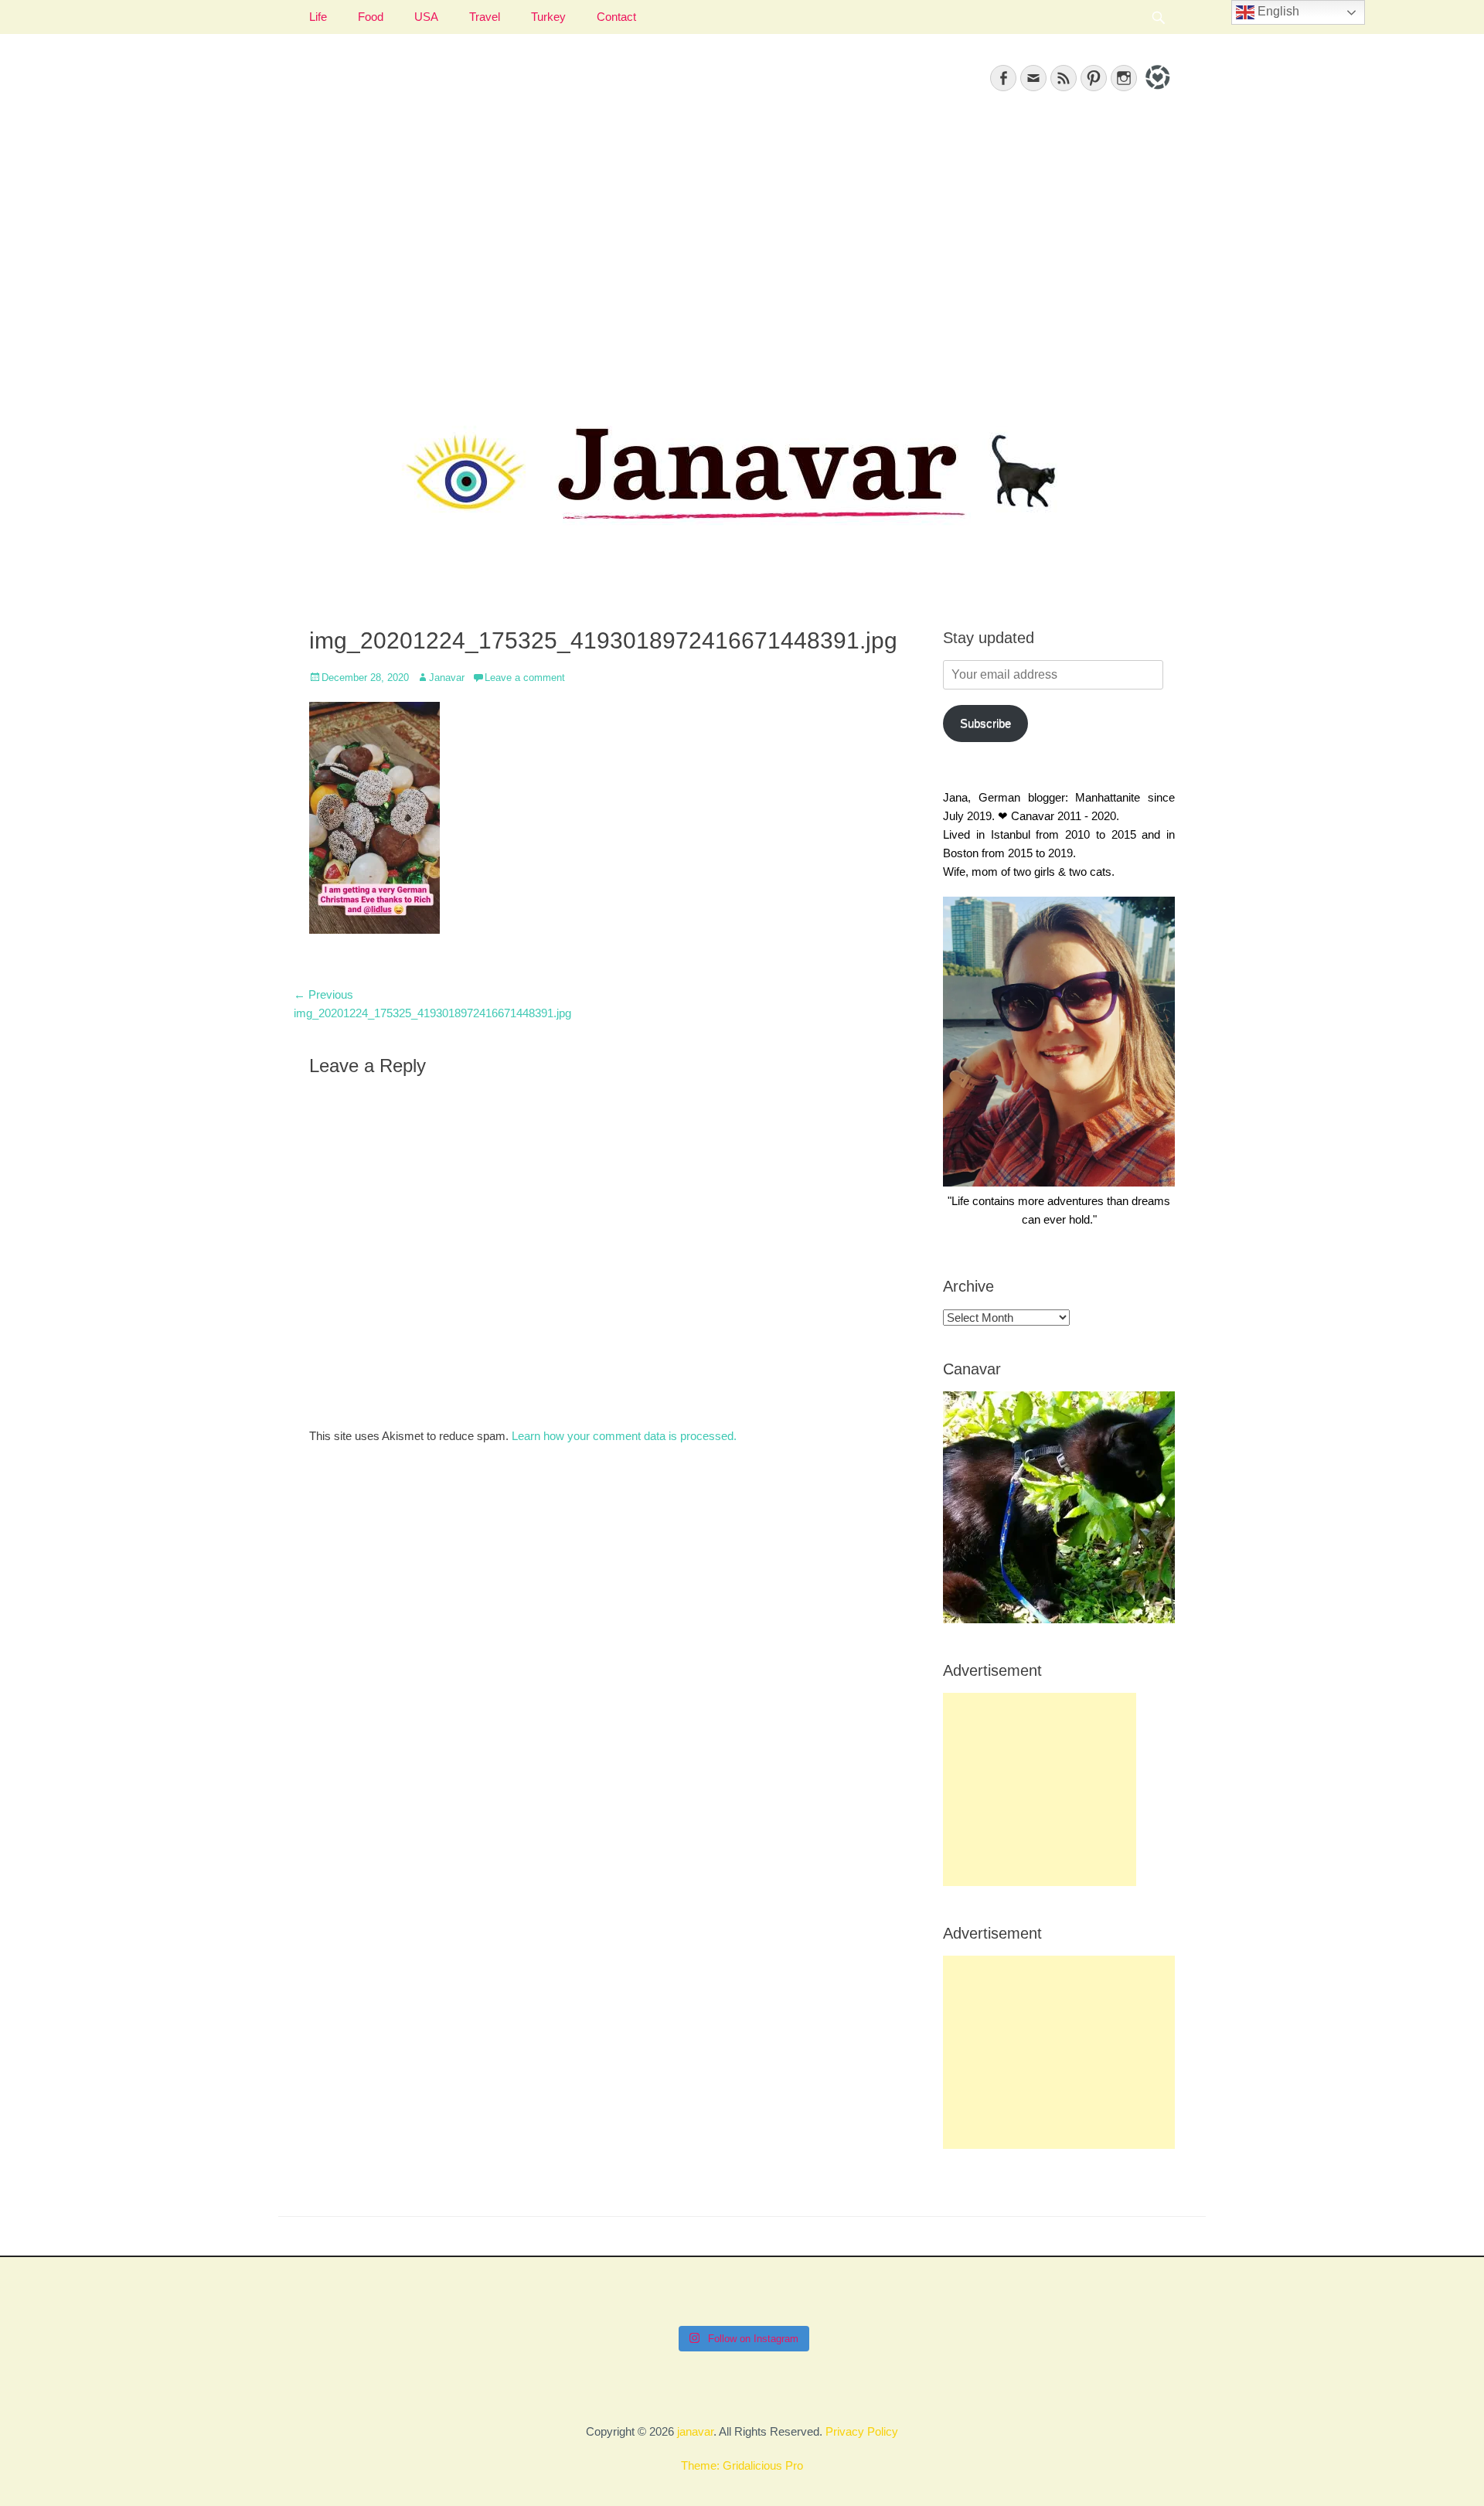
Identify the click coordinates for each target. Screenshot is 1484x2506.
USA (426, 17)
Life (318, 17)
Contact (616, 17)
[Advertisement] (742, 248)
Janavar (447, 678)
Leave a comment (525, 678)
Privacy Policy (862, 2431)
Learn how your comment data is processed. (624, 1436)
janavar (695, 2431)
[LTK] (1156, 92)
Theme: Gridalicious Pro (742, 2465)
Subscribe (985, 723)
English (1277, 11)
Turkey (548, 17)
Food (371, 17)
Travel (485, 17)
